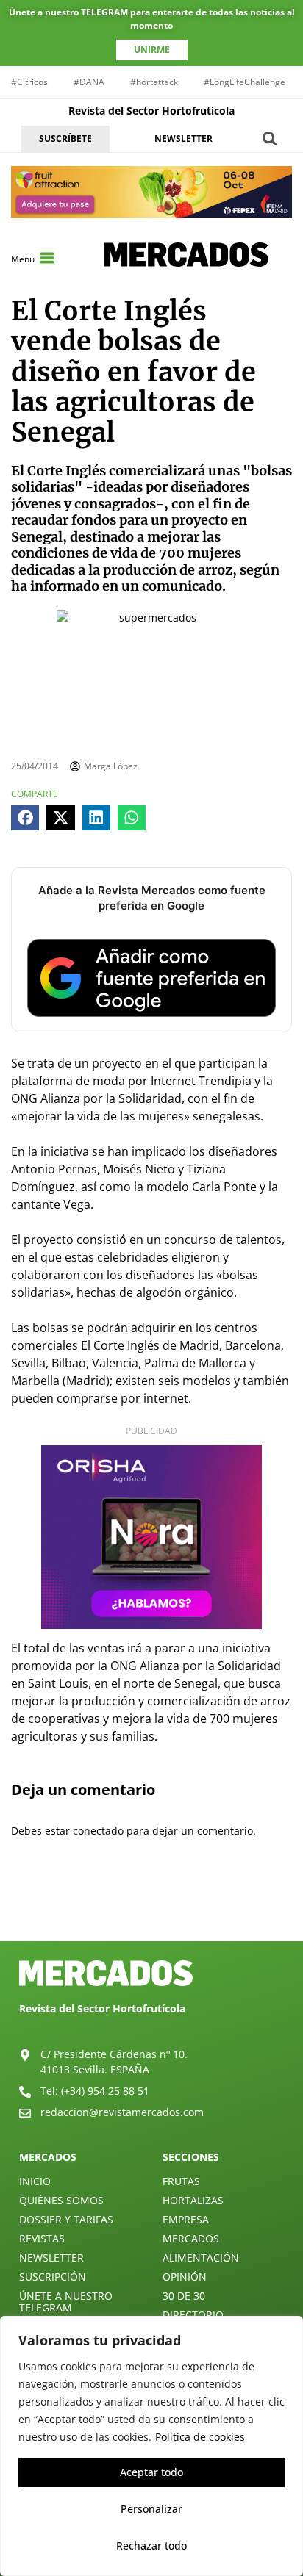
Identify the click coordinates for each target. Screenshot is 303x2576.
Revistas (42, 2238)
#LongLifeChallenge (245, 82)
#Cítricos (29, 82)
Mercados (191, 2238)
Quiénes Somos (61, 2200)
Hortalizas (193, 2200)
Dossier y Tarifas (66, 2219)
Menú (23, 259)
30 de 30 (184, 2296)
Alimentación (201, 2257)
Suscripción (53, 2277)
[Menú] (47, 258)
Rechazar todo (151, 2546)
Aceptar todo (151, 2472)
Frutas (181, 2181)
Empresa (186, 2219)
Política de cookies (200, 2437)
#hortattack (154, 82)
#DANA (89, 82)
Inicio (35, 2181)
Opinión (185, 2277)
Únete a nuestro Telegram (66, 2302)
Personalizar (151, 2509)
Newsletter (51, 2257)
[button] (270, 138)
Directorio (193, 2315)
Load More (151, 1907)
